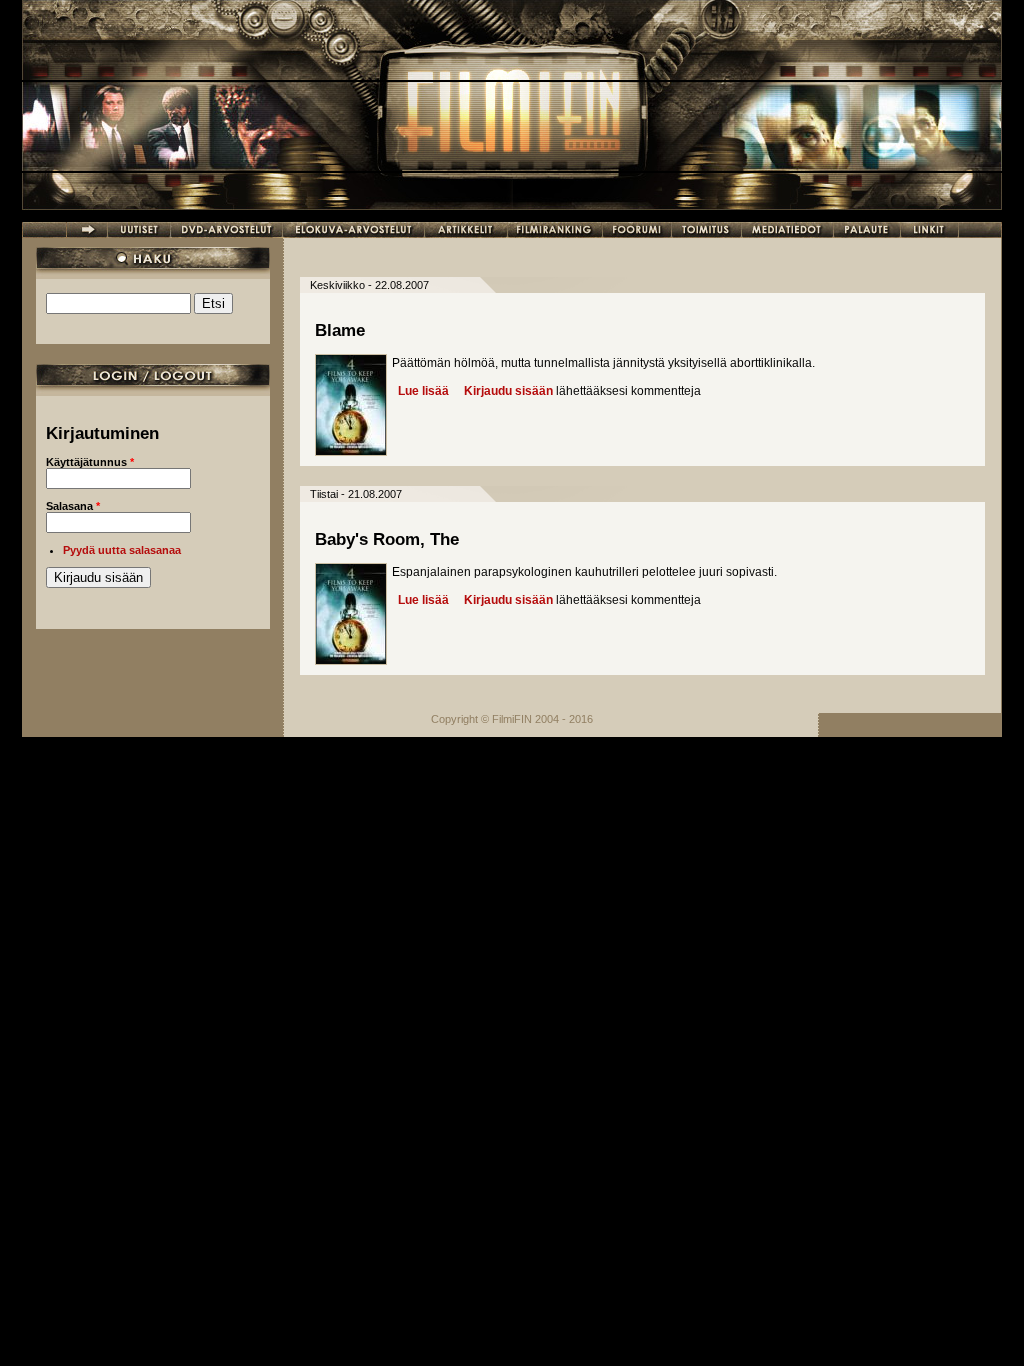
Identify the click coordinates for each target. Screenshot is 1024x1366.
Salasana (73, 506)
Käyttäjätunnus (90, 462)
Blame (340, 330)
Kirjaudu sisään (508, 391)
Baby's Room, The (387, 539)
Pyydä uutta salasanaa (122, 550)
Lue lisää (423, 391)
